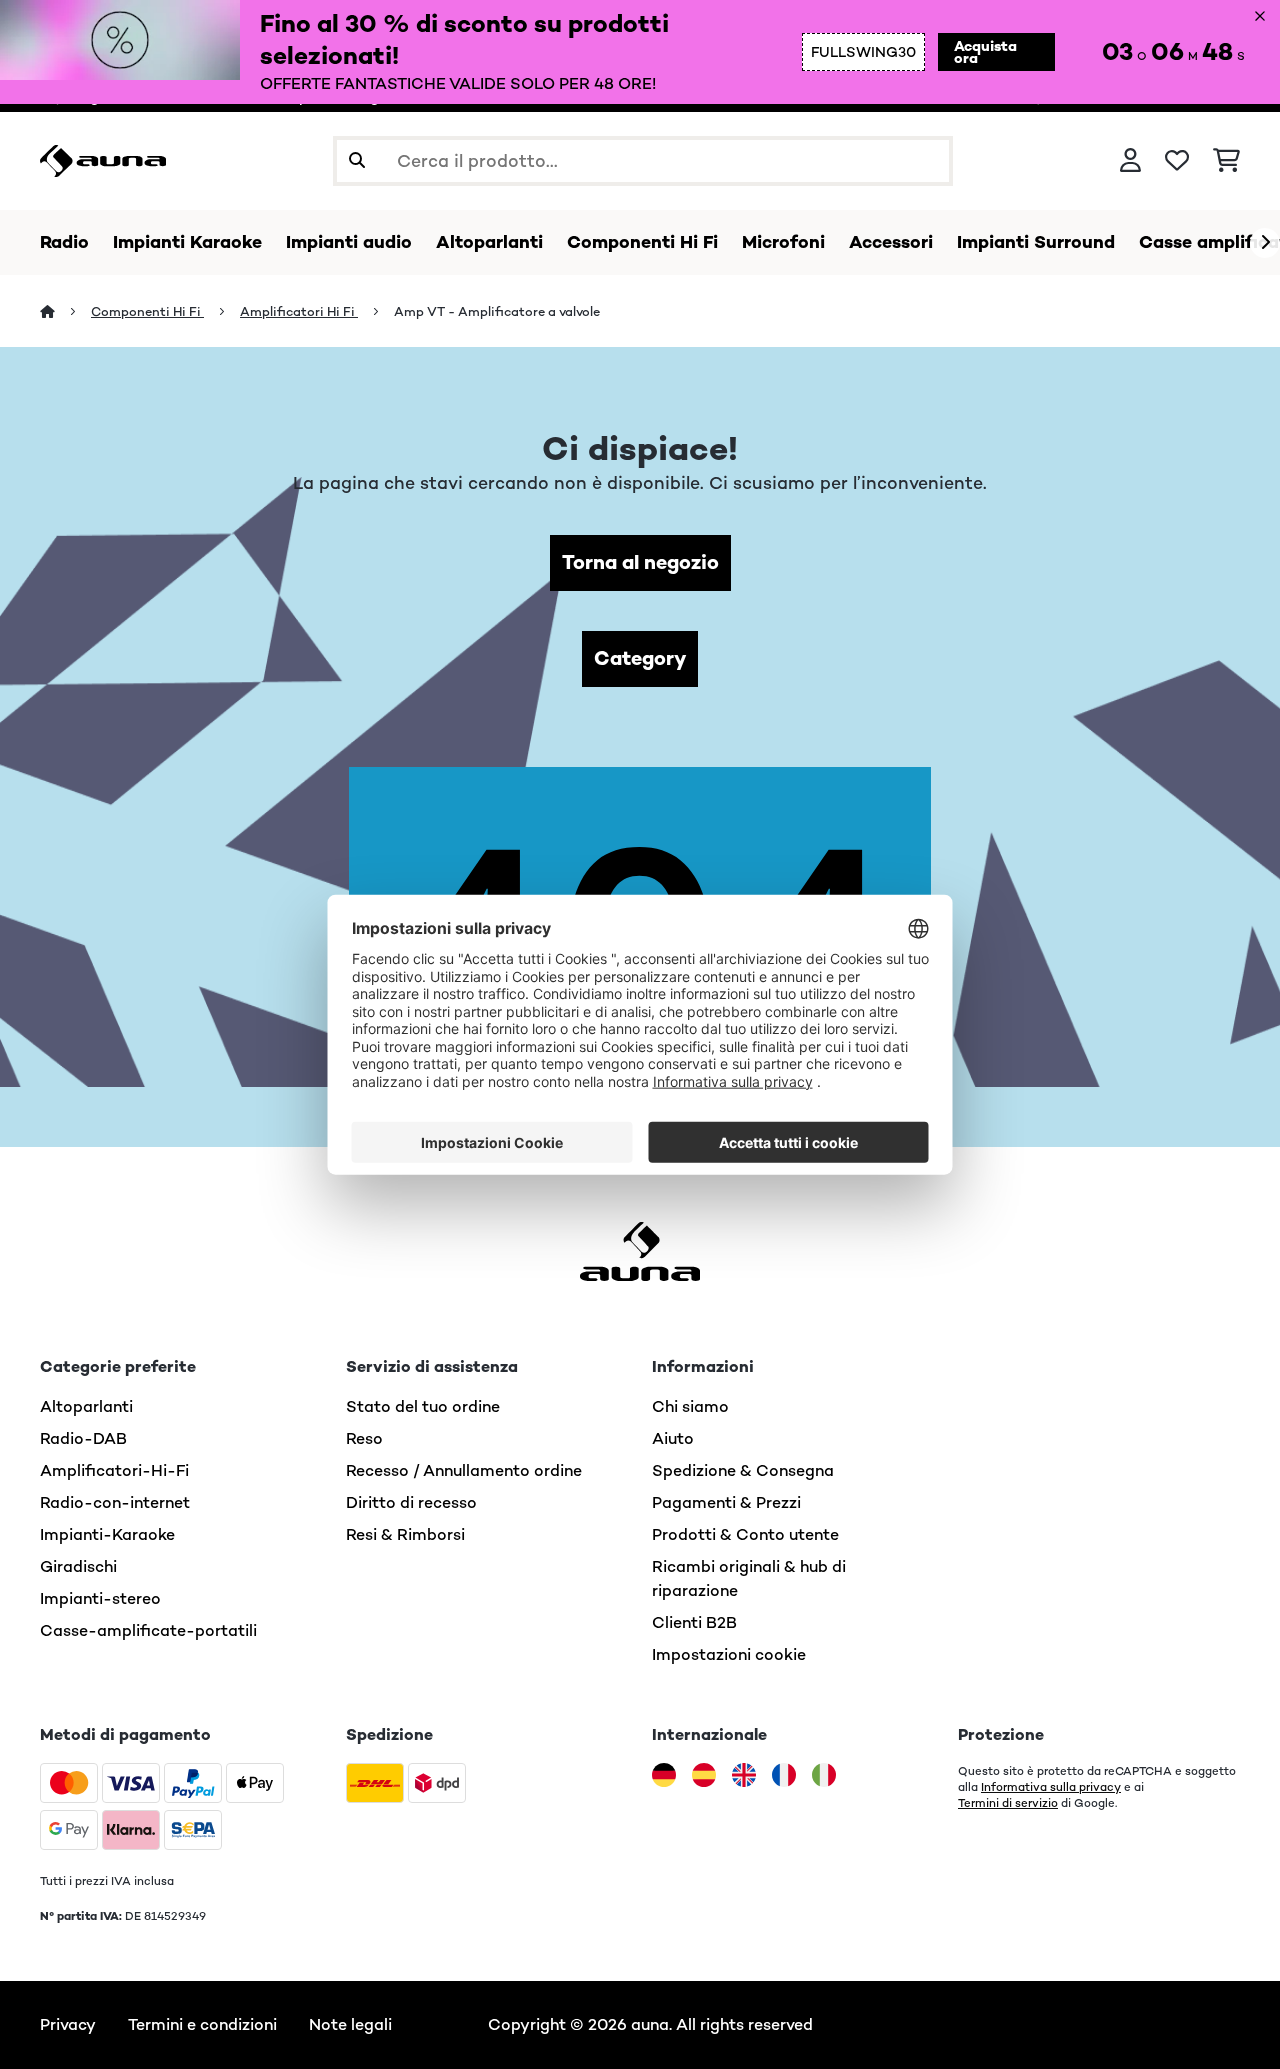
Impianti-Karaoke (107, 1534)
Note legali (350, 2024)
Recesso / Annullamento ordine (464, 1470)
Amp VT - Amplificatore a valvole (497, 311)
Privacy (68, 2024)
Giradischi (78, 1566)
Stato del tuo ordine (423, 1406)
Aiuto (673, 1438)
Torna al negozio (640, 562)
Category (640, 658)
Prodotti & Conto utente (745, 1534)
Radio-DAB (83, 1438)
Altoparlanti (86, 1406)
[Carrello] (1226, 161)
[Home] (65, 311)
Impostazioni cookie (729, 1654)
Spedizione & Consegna (743, 1470)
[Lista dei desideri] (1177, 161)
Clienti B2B (694, 1622)
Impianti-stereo (100, 1598)
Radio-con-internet (115, 1502)
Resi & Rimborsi (405, 1534)
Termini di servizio (1008, 1803)
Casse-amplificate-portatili (148, 1630)
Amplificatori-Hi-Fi (114, 1470)
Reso (364, 1438)
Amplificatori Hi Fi (299, 311)
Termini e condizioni (202, 2024)
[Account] (1130, 161)
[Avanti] (1265, 243)
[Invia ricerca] (357, 161)
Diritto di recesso (411, 1502)
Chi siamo (690, 1406)
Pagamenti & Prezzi (726, 1502)
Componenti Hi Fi (147, 311)
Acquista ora (985, 52)
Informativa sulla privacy (1051, 1787)
